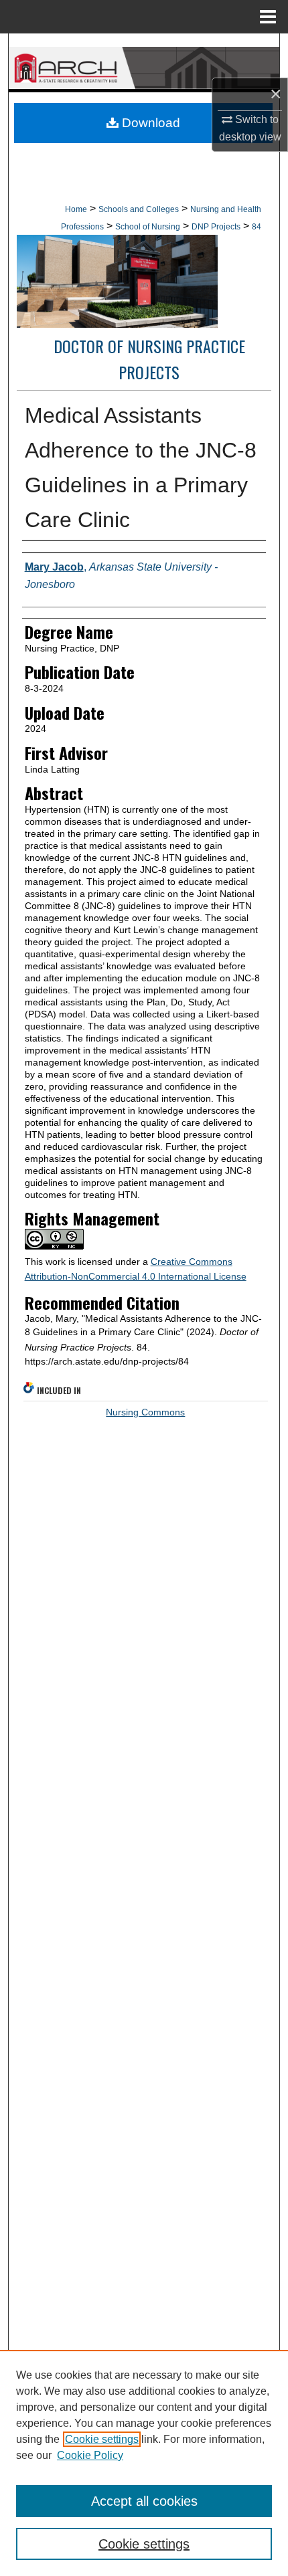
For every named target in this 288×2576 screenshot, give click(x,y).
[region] (144, 2463)
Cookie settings (102, 2439)
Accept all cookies (144, 2501)
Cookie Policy (90, 2455)
